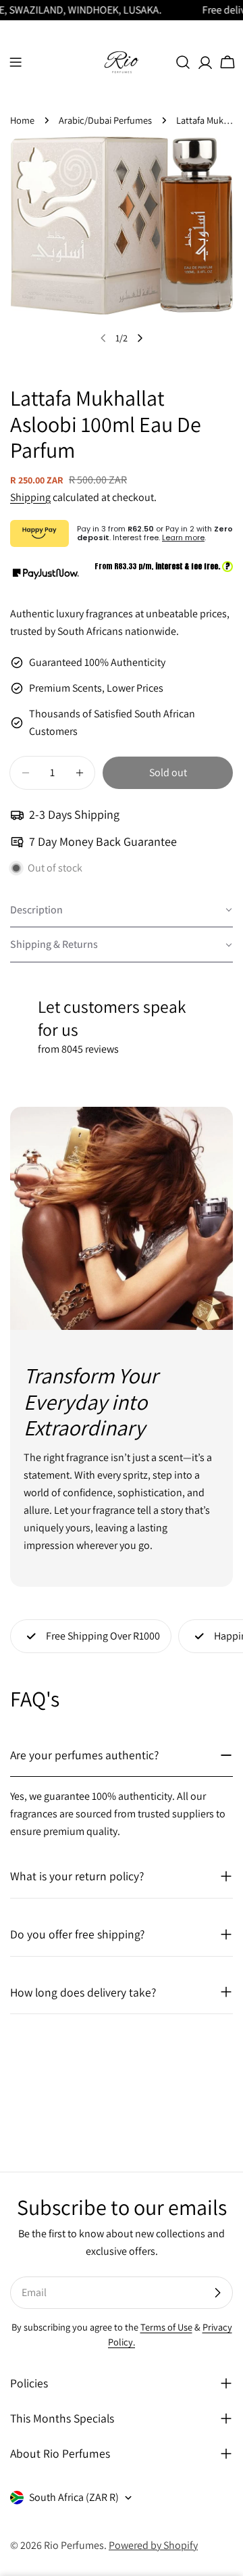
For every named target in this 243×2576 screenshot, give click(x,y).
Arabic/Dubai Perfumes (105, 120)
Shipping (30, 497)
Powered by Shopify (153, 2545)
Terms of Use (166, 2327)
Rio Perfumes (74, 2545)
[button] (122, 911)
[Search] (183, 62)
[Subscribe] (217, 2293)
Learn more (183, 538)
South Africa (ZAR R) (74, 2497)
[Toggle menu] (16, 62)
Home (22, 120)
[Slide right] (140, 338)
